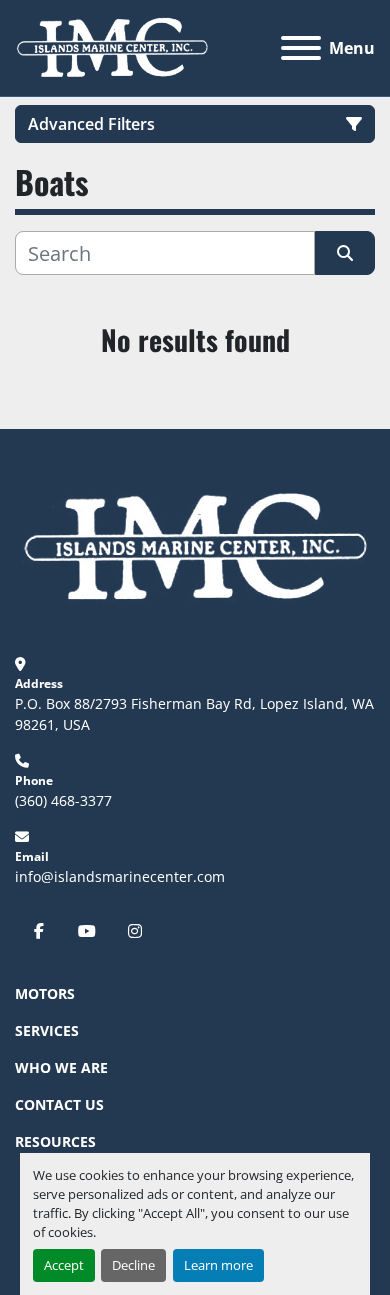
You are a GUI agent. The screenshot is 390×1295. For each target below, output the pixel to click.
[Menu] (301, 48)
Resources (55, 1141)
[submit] (345, 253)
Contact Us (59, 1104)
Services (47, 1030)
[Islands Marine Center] (195, 545)
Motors (45, 993)
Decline (133, 1265)
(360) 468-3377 (63, 800)
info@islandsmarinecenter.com (120, 876)
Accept (64, 1265)
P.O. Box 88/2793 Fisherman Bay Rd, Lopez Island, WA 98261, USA (195, 714)
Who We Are (61, 1067)
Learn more (218, 1265)
